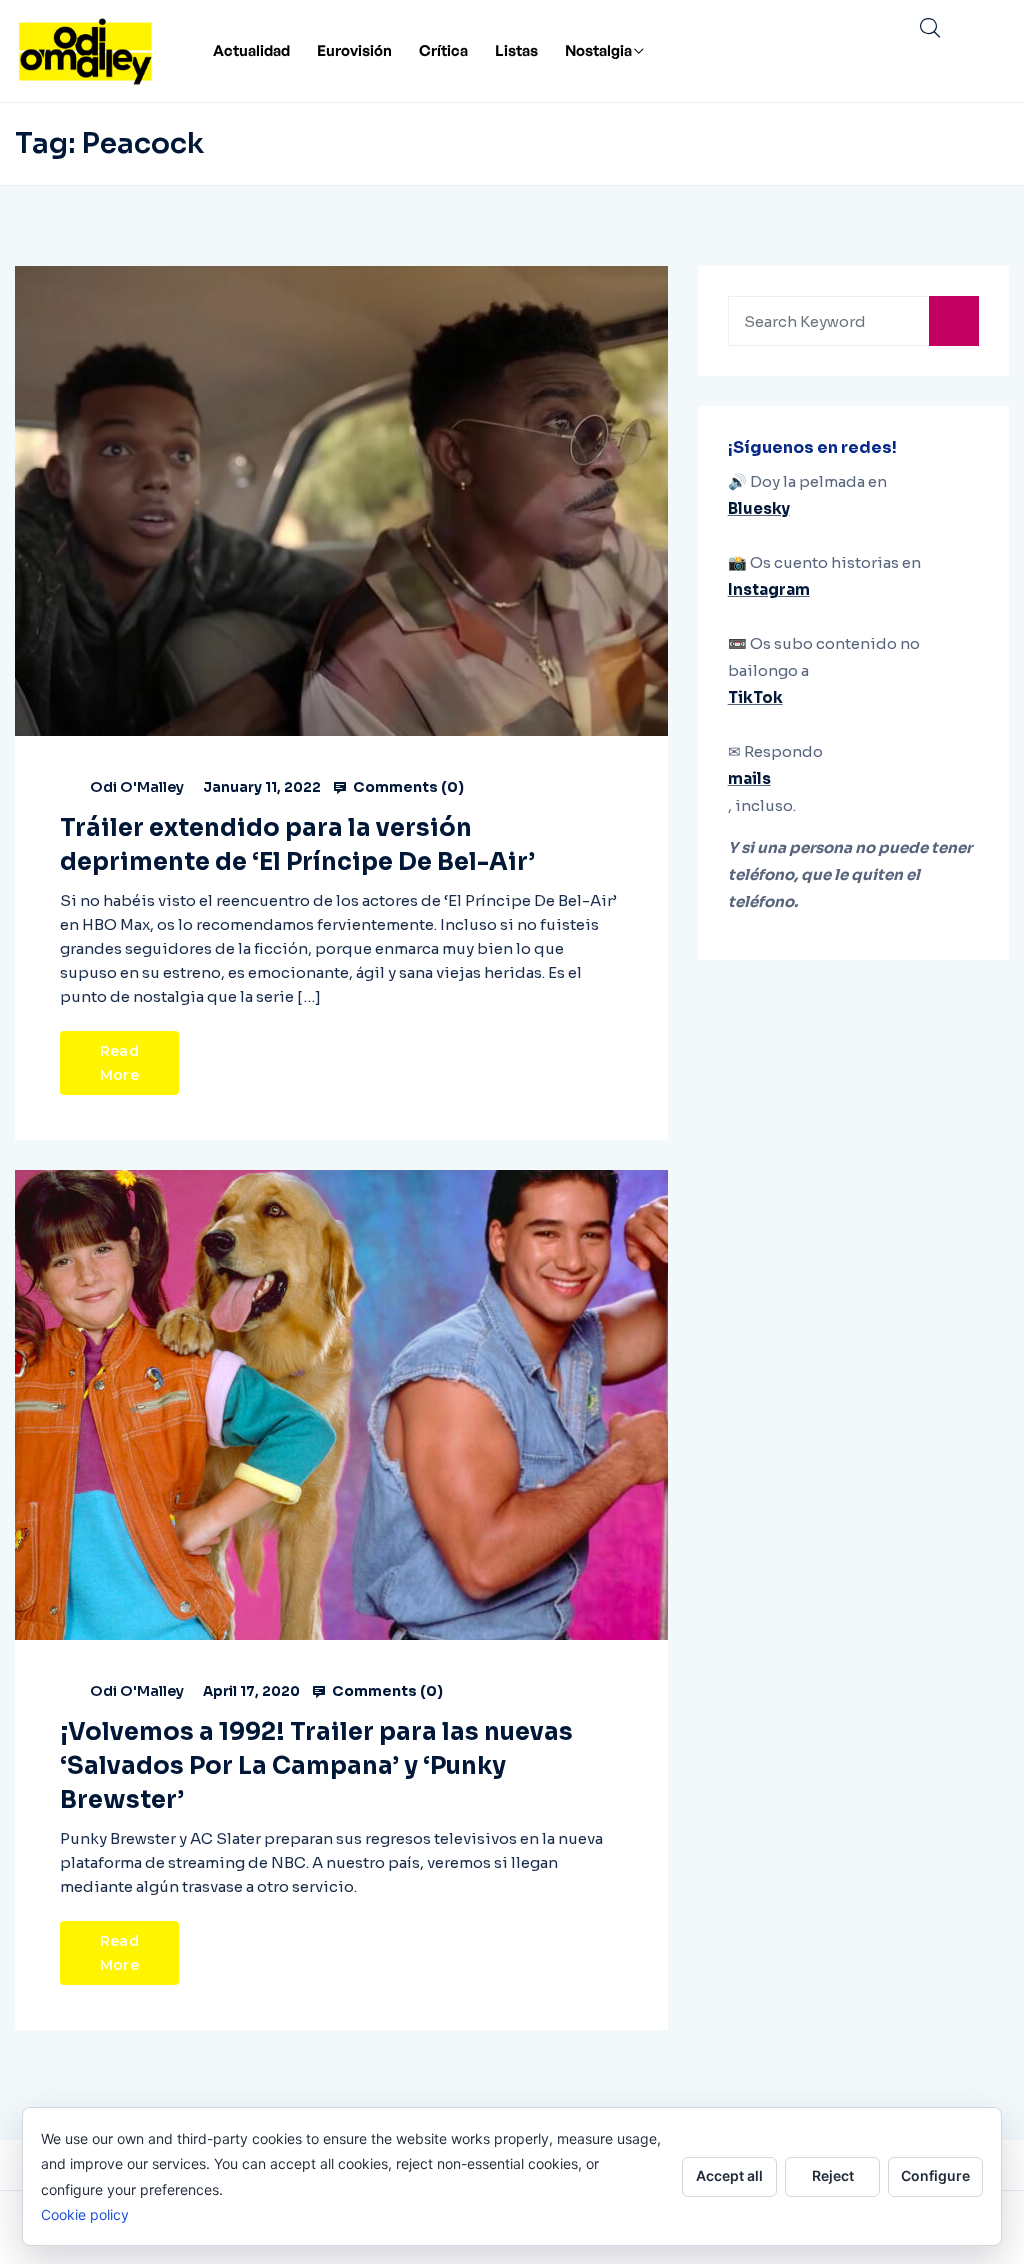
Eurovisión (354, 50)
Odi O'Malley (137, 787)
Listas (516, 50)
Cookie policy (85, 2214)
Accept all (729, 2175)
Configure (935, 2175)
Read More (119, 1063)
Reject (833, 2175)
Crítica (443, 50)
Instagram (769, 589)
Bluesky (759, 508)
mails (749, 778)
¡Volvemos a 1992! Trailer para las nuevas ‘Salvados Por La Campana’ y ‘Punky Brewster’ (316, 1766)
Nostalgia (598, 50)
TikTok (755, 697)
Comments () (407, 787)
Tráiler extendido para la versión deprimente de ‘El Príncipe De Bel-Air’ (297, 845)
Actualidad (251, 50)
